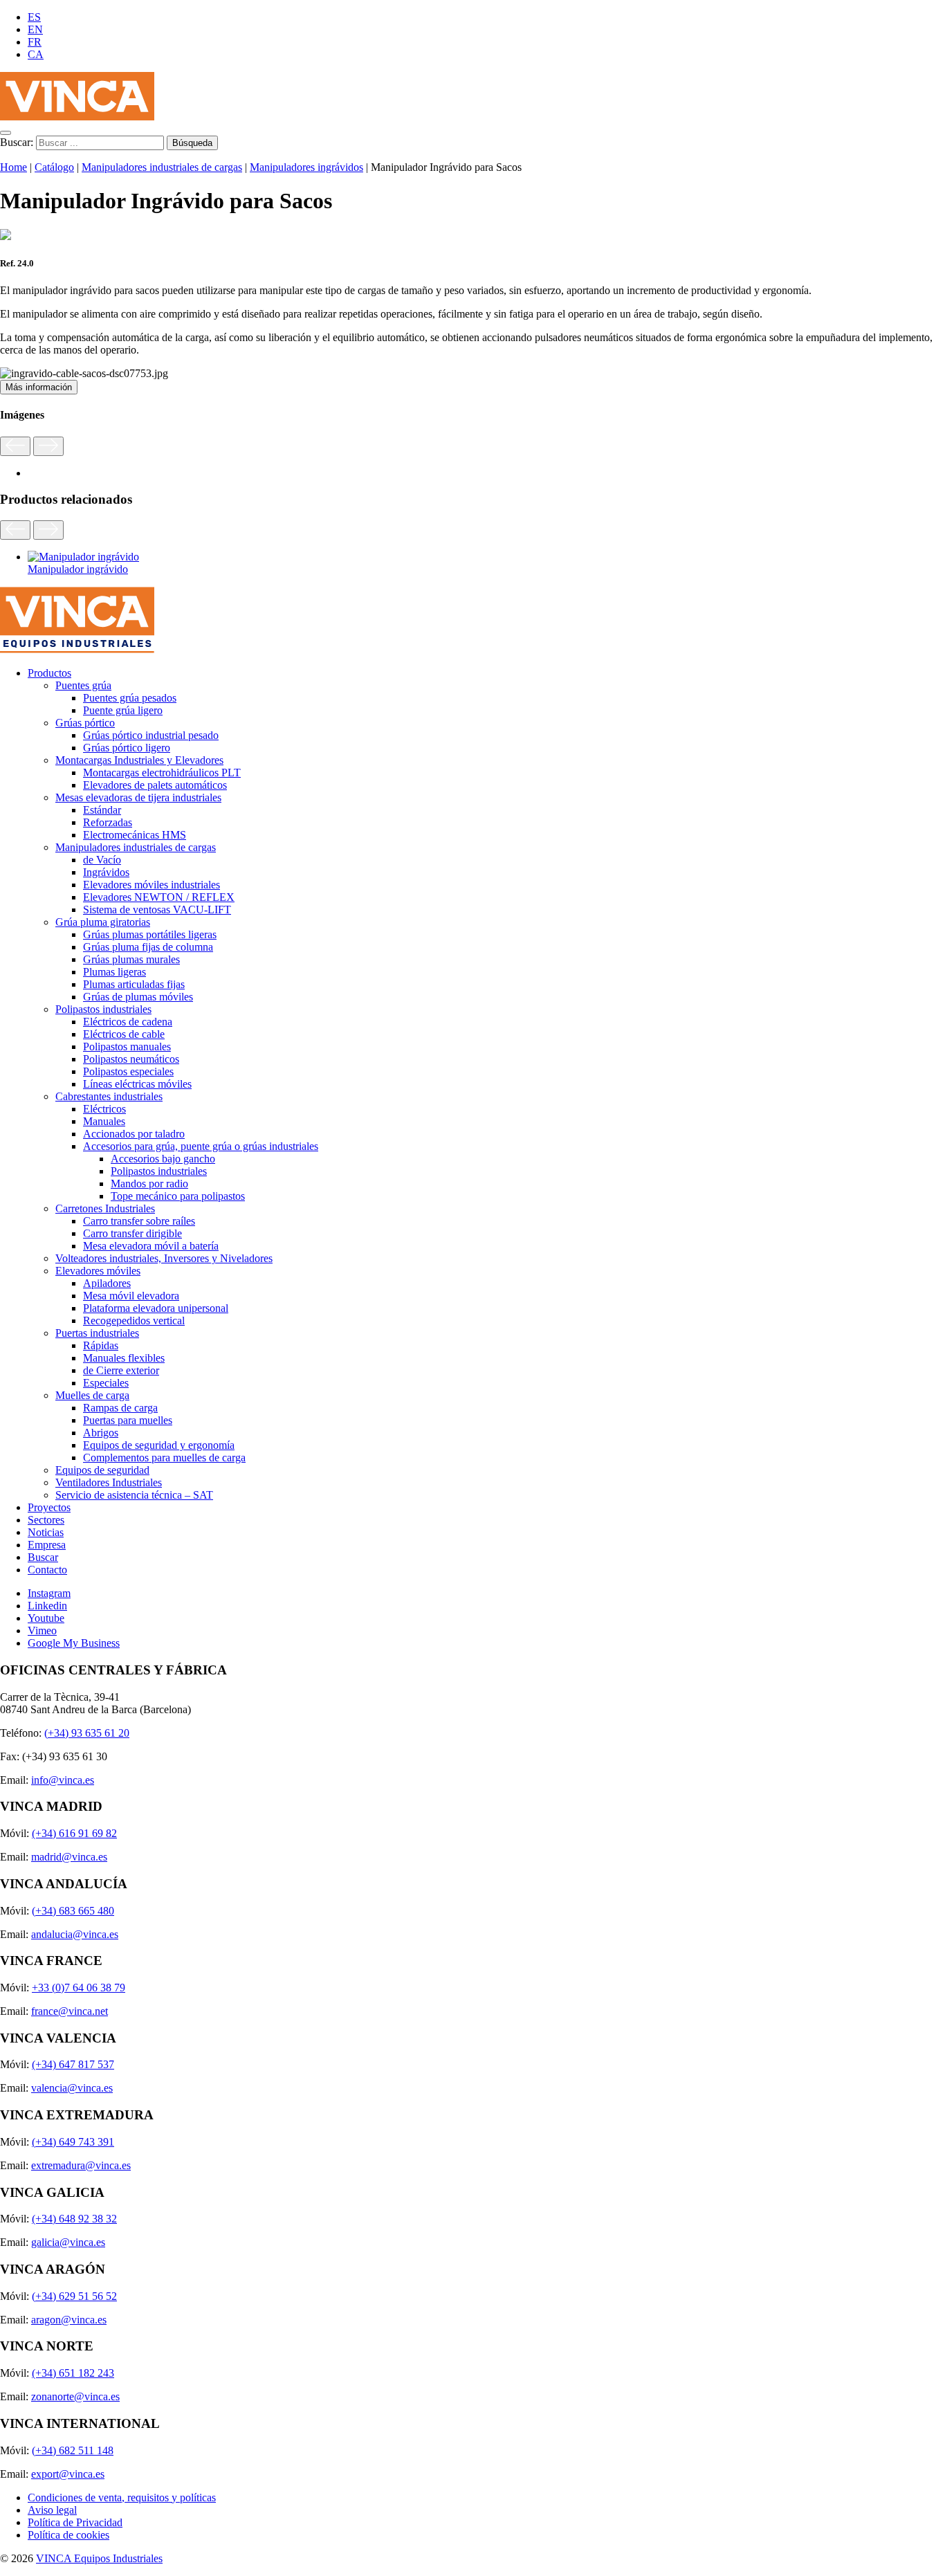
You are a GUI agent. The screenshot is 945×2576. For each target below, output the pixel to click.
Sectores (46, 1520)
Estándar (102, 810)
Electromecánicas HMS (135, 835)
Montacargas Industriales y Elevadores (139, 760)
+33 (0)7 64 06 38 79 (79, 1988)
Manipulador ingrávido (78, 569)
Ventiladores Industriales (109, 1482)
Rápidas (101, 1345)
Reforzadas (108, 822)
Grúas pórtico (85, 723)
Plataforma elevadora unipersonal (156, 1308)
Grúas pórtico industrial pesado (151, 735)
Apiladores (107, 1283)
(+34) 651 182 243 (73, 2373)
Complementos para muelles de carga (164, 1458)
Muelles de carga (92, 1395)
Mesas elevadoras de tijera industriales (138, 797)
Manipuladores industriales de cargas (162, 167)
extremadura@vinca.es (81, 2165)
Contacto (47, 1570)
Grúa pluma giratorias (103, 922)
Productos (49, 673)
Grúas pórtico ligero (127, 748)
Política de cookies (68, 2535)
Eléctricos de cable (124, 1034)
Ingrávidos (106, 872)
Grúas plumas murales (131, 959)
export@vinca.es (68, 2474)
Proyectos (49, 1507)
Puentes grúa (83, 685)
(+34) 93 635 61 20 (87, 1733)
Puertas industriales (97, 1333)
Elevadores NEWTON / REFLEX (159, 897)
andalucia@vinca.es (75, 1934)
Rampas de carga (120, 1408)
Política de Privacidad (75, 2522)
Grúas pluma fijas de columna (148, 947)
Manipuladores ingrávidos (306, 167)
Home (13, 167)
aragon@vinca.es (69, 2320)
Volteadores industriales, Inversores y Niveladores (164, 1258)
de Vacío (102, 860)
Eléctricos (104, 1109)
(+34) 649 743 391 (73, 2142)
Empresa (47, 1545)
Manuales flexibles (124, 1358)
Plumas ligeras (114, 972)
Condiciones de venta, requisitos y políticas (122, 2497)
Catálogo (54, 167)
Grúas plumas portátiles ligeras (150, 934)
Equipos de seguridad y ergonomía (159, 1445)
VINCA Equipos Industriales (99, 2558)
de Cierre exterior (121, 1370)
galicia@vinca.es (68, 2242)
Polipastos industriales (103, 1009)
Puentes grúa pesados (130, 698)
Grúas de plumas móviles (138, 997)
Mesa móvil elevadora (131, 1296)
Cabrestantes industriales (109, 1096)
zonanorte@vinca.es (75, 2396)
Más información (39, 387)
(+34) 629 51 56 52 (74, 2296)
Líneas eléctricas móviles (137, 1084)
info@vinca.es (63, 1780)
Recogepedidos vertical (134, 1321)
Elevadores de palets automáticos (155, 785)
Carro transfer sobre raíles (139, 1221)
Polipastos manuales (127, 1047)
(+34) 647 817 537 (73, 2064)
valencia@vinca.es (72, 2088)
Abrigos (101, 1433)
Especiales (106, 1383)
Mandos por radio (149, 1184)
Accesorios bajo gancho (163, 1159)
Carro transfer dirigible (132, 1233)
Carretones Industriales (105, 1208)
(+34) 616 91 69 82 (74, 1833)
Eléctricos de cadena (128, 1022)
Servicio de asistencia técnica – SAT (134, 1495)
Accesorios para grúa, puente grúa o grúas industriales (201, 1146)
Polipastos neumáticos (131, 1059)
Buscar (43, 1557)
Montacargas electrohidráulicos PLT (162, 773)
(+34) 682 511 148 (73, 2450)
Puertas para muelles (128, 1420)
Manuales (104, 1121)
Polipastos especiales (128, 1071)
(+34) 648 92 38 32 (74, 2219)
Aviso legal (52, 2510)
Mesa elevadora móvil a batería (151, 1246)
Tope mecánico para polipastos (178, 1196)
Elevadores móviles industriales (152, 885)
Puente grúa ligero (123, 710)
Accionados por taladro (134, 1134)
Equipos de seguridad (102, 1470)
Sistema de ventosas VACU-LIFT (157, 910)
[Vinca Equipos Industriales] (77, 117)
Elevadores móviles (98, 1271)
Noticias (46, 1532)
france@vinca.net (70, 2011)
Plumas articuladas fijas (134, 984)
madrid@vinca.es (69, 1857)
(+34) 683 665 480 (73, 1911)
